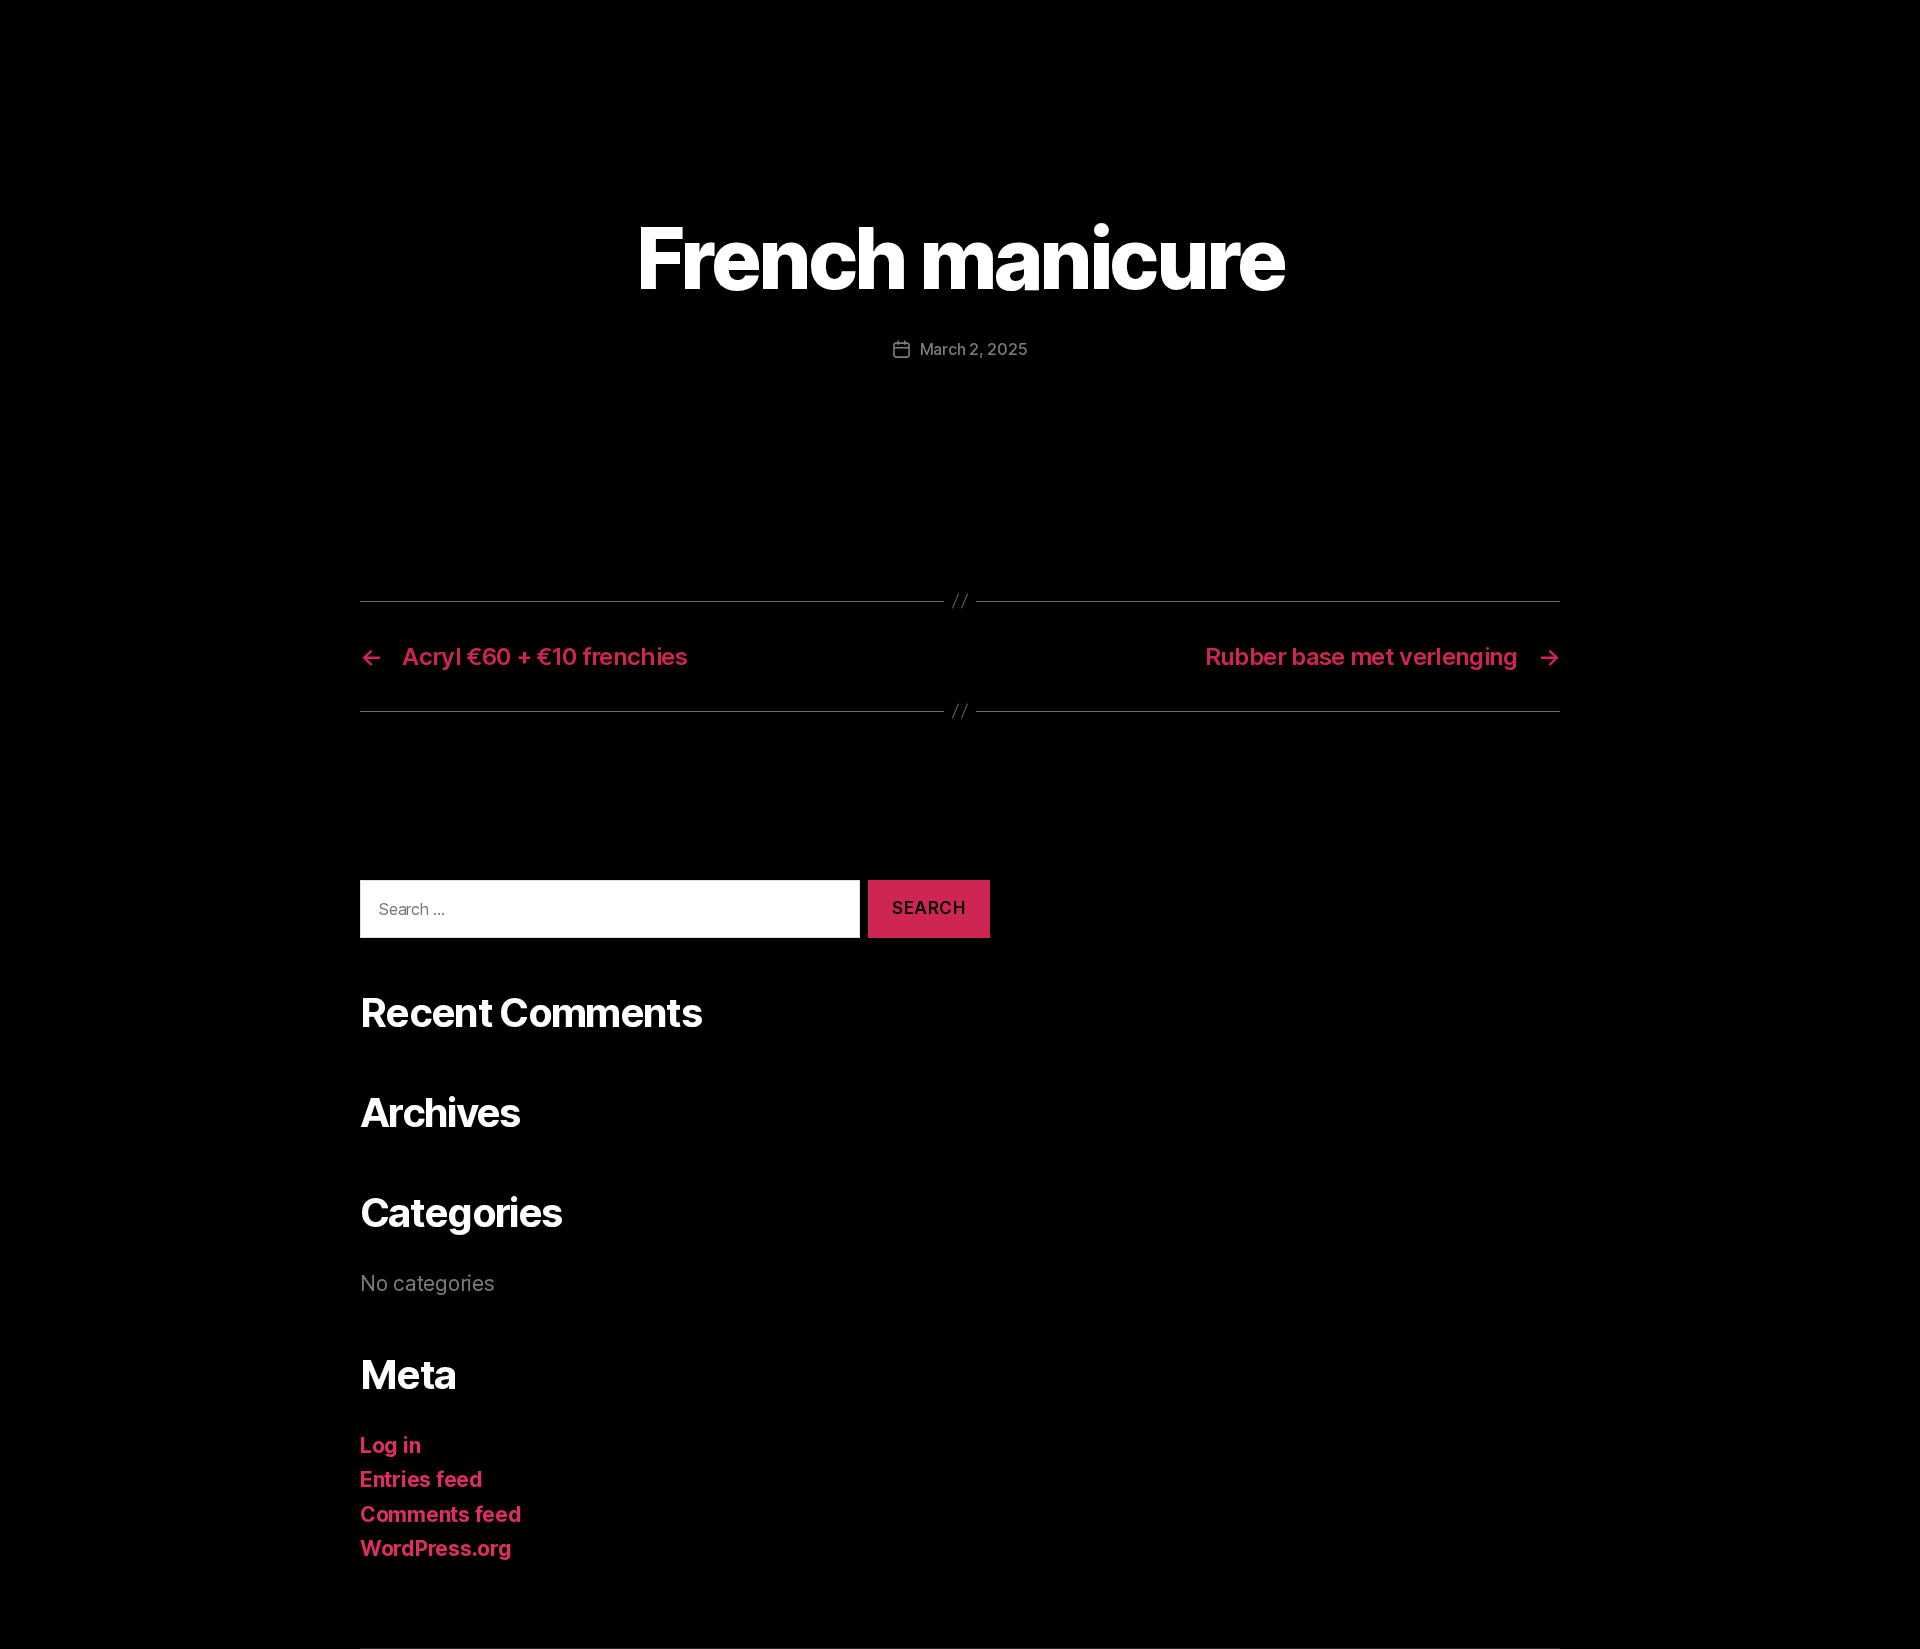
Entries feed (421, 1479)
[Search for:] (606, 913)
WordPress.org (436, 1548)
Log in (390, 1445)
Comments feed (441, 1514)
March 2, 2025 (974, 349)
